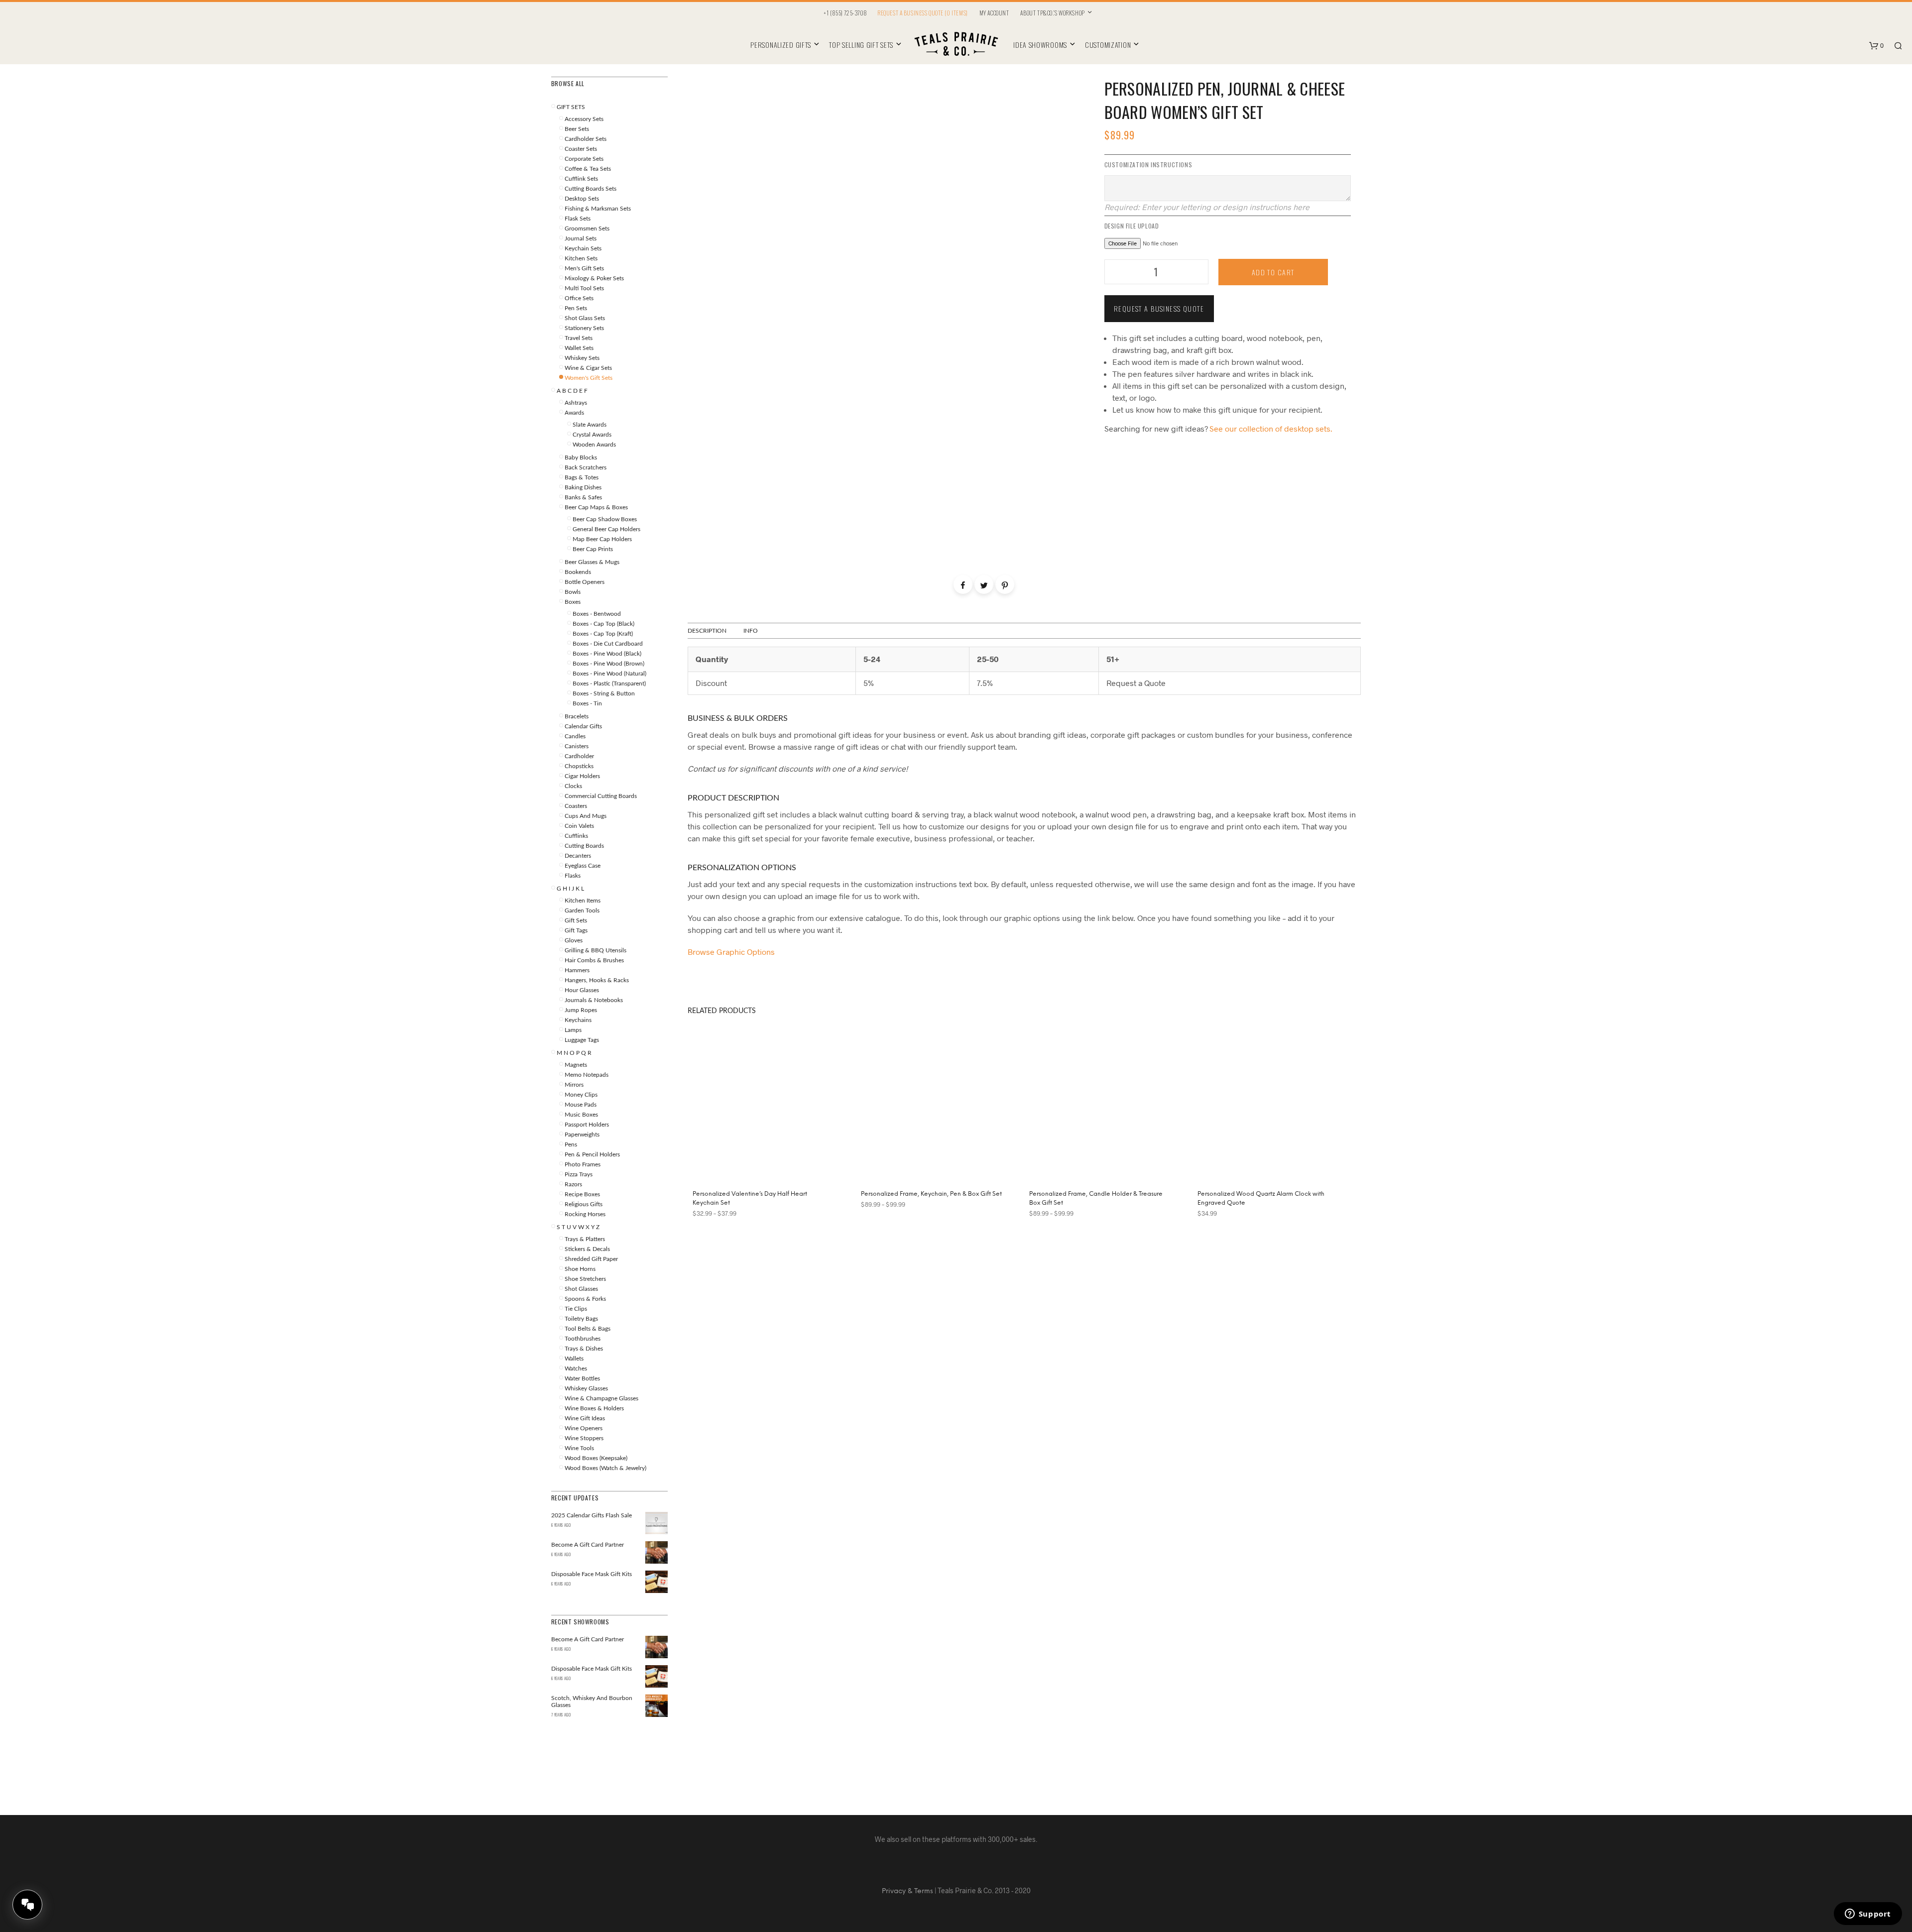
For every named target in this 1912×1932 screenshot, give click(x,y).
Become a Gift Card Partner (588, 1639)
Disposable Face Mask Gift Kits (592, 1669)
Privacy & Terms (907, 1891)
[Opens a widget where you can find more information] (1868, 1915)
